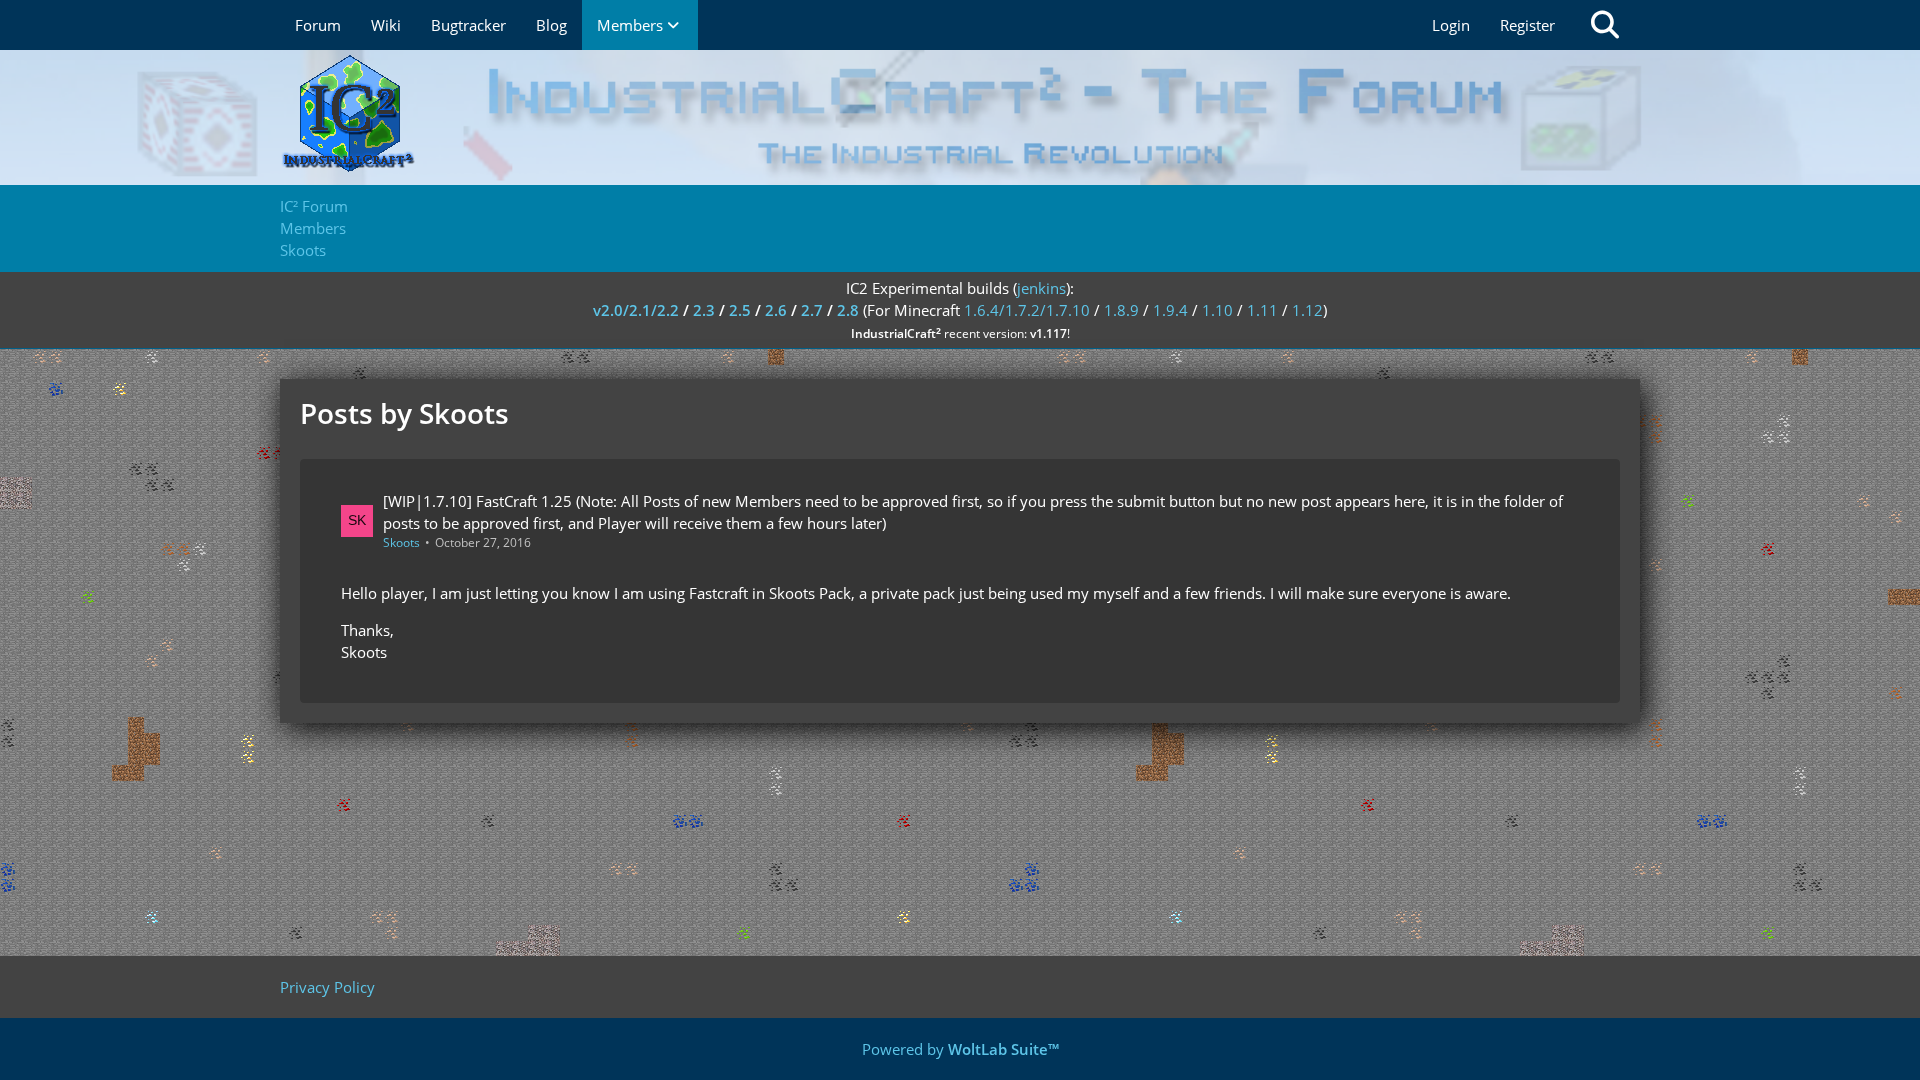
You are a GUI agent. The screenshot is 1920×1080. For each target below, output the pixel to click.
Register (1527, 25)
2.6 (776, 310)
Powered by (960, 1049)
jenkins (1041, 288)
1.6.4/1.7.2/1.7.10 (1027, 310)
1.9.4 (1170, 310)
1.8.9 (1121, 310)
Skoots (401, 542)
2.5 (740, 310)
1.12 (1307, 310)
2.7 (812, 310)
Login (1451, 25)
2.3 (704, 310)
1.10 (1217, 310)
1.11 (1262, 310)
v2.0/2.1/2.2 (636, 310)
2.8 (848, 310)
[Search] (1605, 25)
